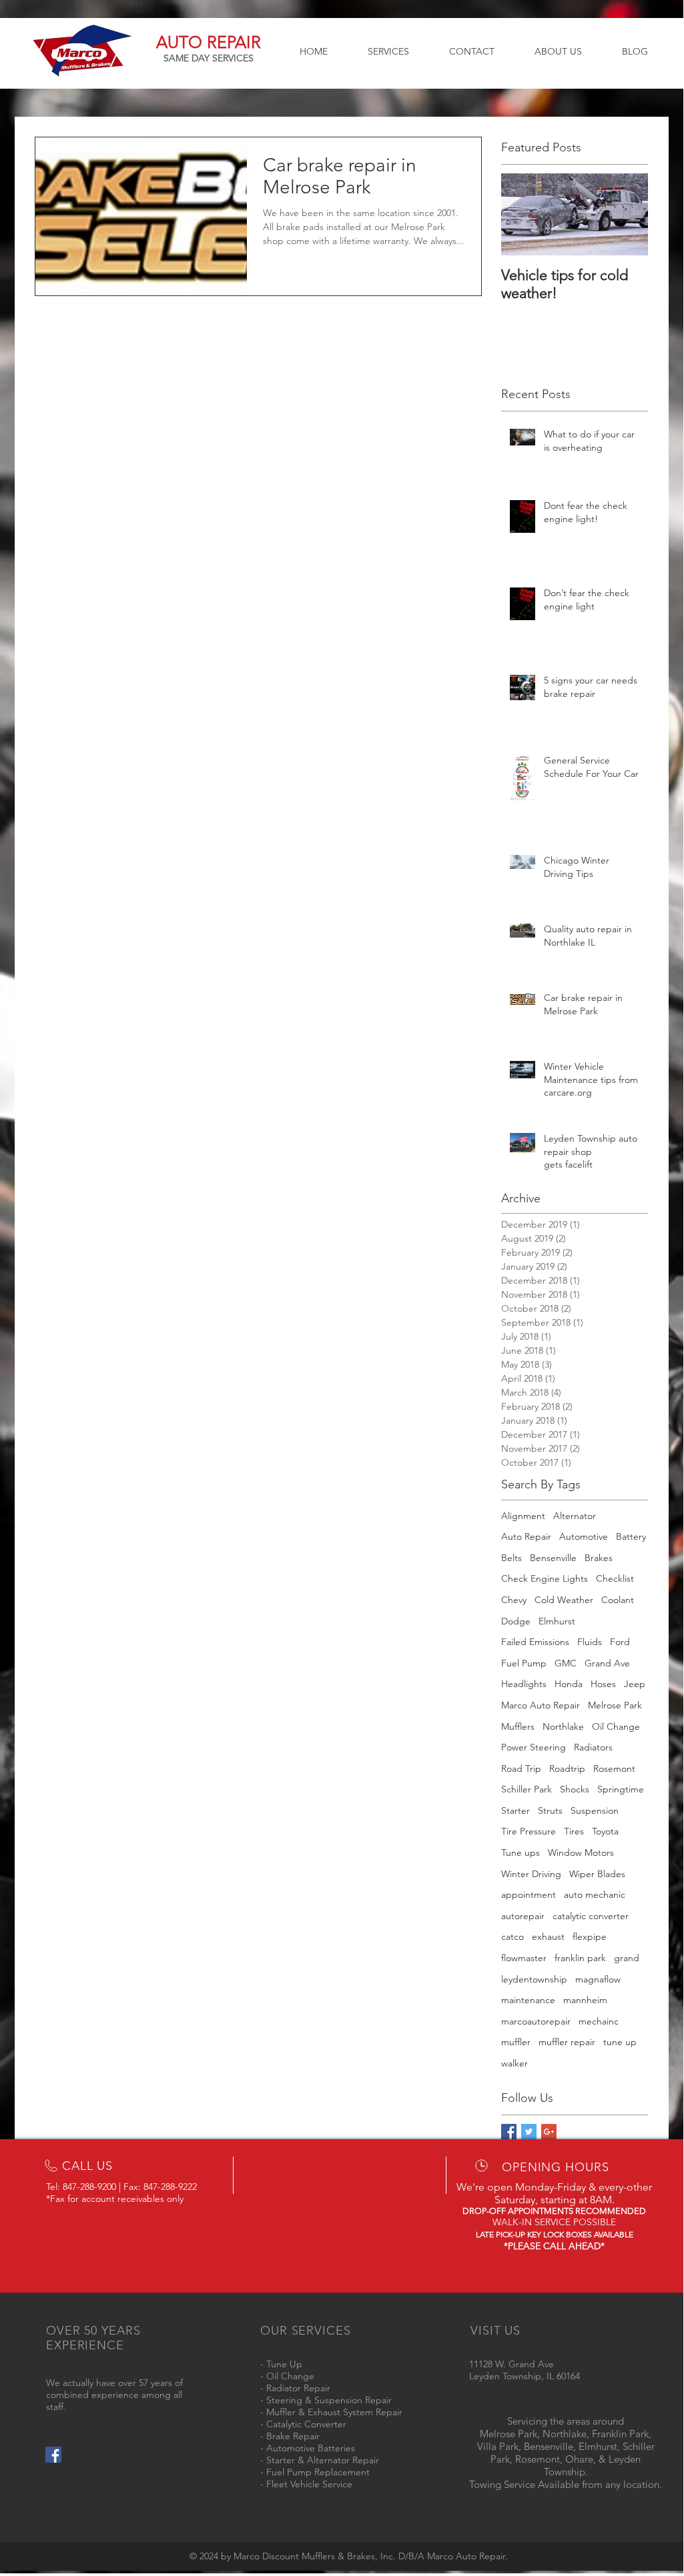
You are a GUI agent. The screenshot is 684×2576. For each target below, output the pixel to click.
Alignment (523, 1516)
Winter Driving (531, 1874)
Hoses (603, 1684)
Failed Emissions (535, 1642)
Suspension (595, 1810)
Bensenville (553, 1558)
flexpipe (590, 1937)
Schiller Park (527, 1789)
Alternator (575, 1516)
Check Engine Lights (545, 1578)
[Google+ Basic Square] (549, 2132)
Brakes (599, 1558)
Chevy (514, 1600)
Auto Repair (526, 1536)
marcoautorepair (536, 2021)
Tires (574, 1831)
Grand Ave (607, 1663)
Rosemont (614, 1768)
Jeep (635, 1684)
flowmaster (524, 1958)
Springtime (621, 1789)
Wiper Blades (597, 1874)
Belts (511, 1558)
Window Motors (581, 1852)
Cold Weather (564, 1600)
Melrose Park (615, 1705)
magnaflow (598, 1979)
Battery (631, 1536)
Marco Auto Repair (541, 1705)
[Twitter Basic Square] (529, 2132)
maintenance (528, 2000)
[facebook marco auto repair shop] (53, 2455)
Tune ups (521, 1852)
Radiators (593, 1747)
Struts (550, 1810)
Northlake (563, 1726)
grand (627, 1958)
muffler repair (567, 2042)
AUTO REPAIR (209, 42)
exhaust (548, 1937)
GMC (566, 1663)
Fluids (590, 1642)
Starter (516, 1810)
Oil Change (616, 1726)
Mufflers (518, 1726)
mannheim (585, 2000)
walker (515, 2063)
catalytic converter (591, 1916)
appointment (529, 1894)
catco (512, 1937)
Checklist (615, 1578)
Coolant (618, 1600)
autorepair (523, 1916)
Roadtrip (567, 1768)
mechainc (599, 2021)
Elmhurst (557, 1621)
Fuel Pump (524, 1663)
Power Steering (534, 1747)
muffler (516, 2042)
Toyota (605, 1831)
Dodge (516, 1621)
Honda (569, 1684)
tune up (620, 2042)
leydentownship (534, 1979)
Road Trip (521, 1768)
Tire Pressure (529, 1831)
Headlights (524, 1684)
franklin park (580, 1958)
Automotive (584, 1536)
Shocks (575, 1789)
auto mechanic (595, 1894)
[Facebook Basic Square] (509, 2132)
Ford (620, 1642)
